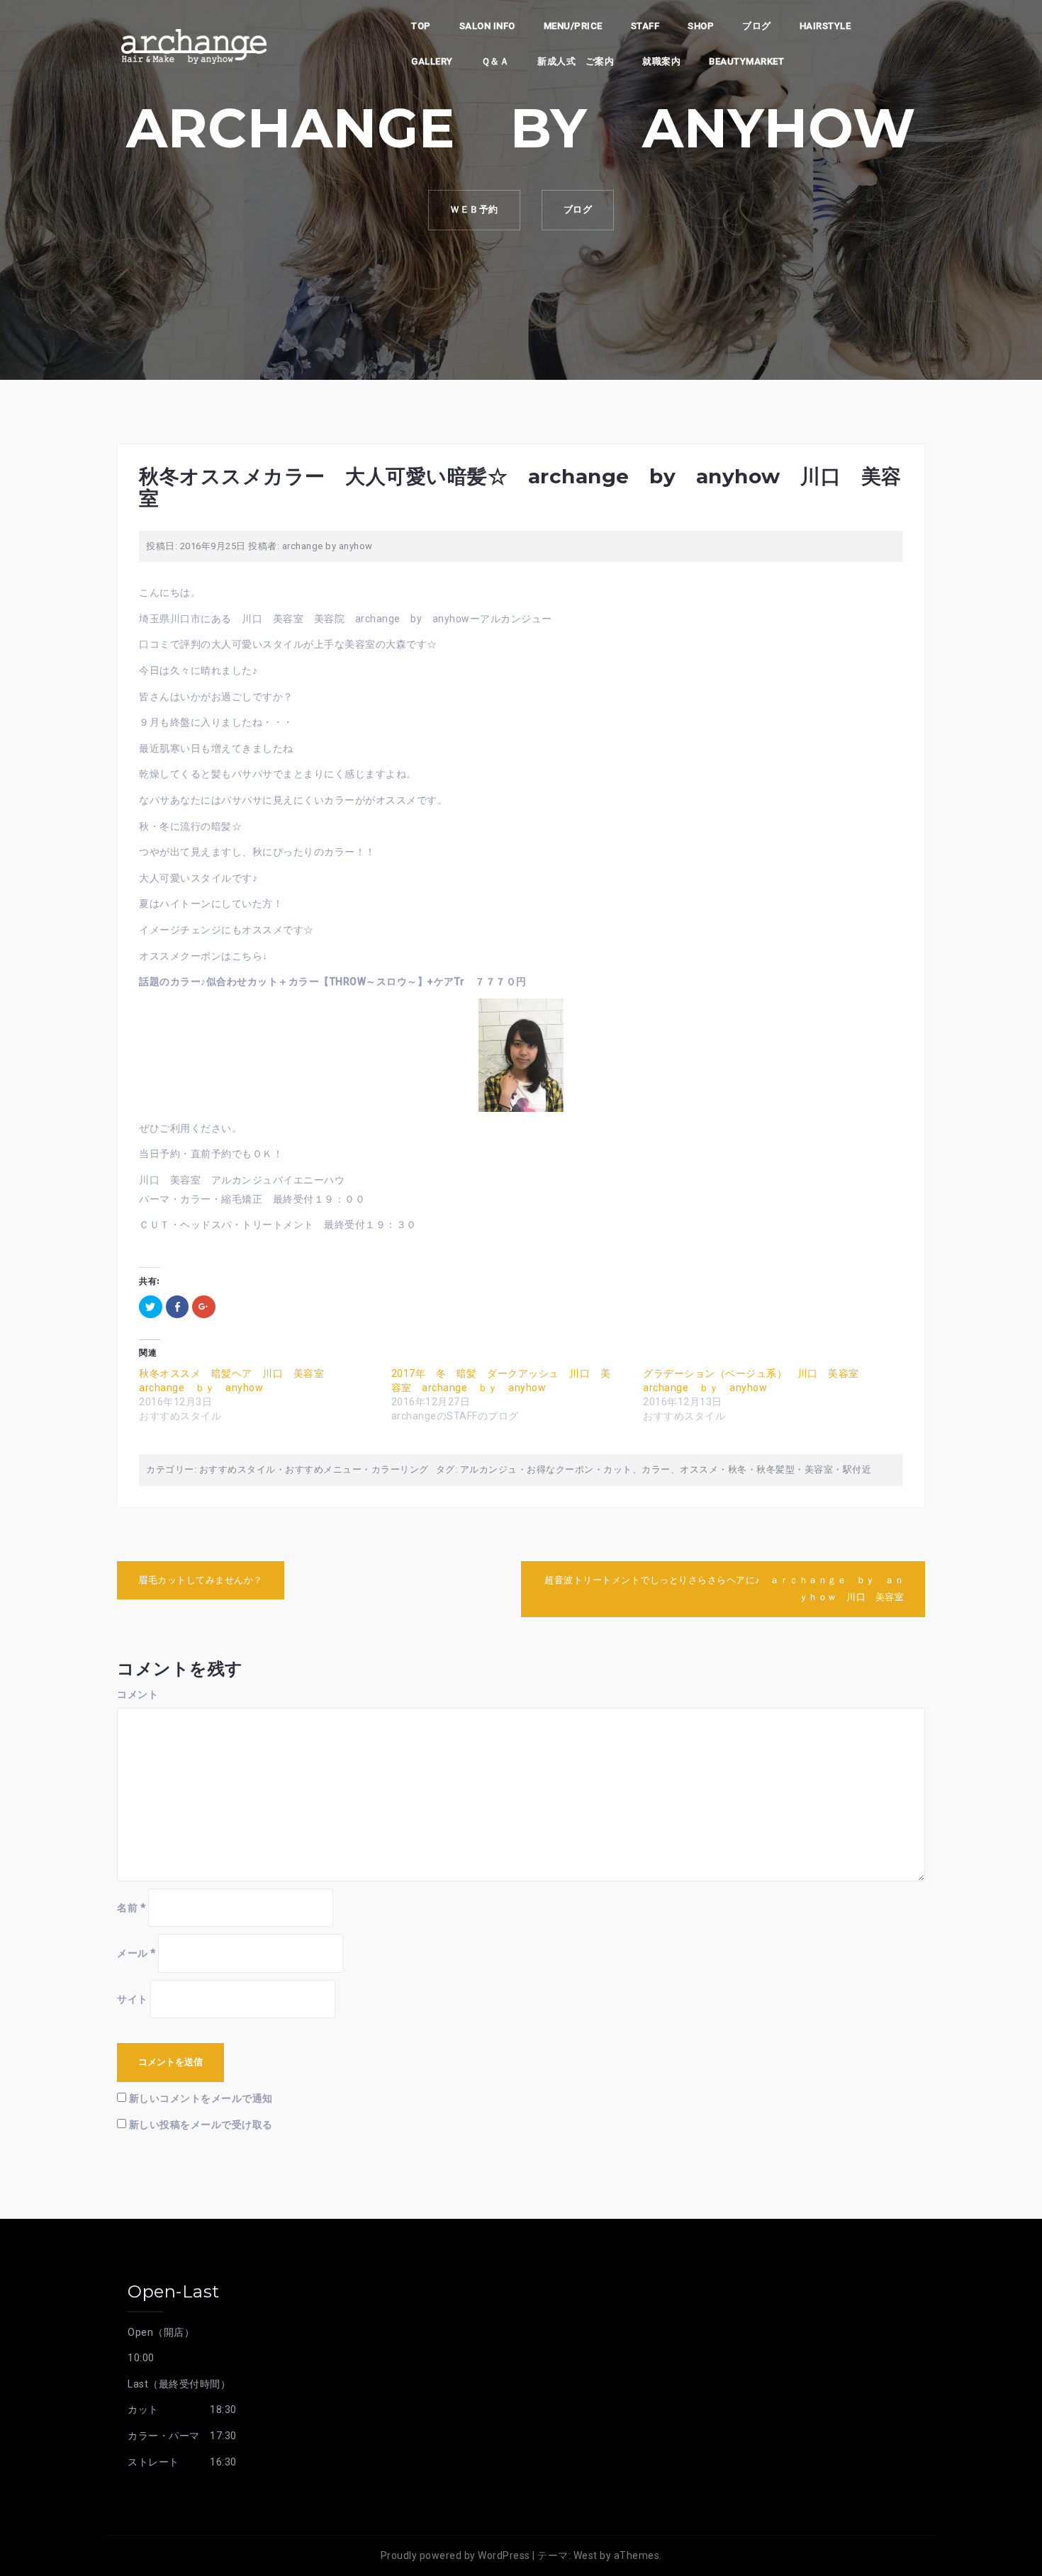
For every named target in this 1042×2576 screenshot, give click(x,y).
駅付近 (857, 1469)
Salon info (487, 26)
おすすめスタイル (237, 1469)
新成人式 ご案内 (576, 61)
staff (645, 26)
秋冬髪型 (775, 1469)
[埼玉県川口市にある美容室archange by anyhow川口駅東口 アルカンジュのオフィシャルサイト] (194, 45)
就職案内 (661, 61)
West (586, 2555)
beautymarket (746, 61)
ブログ (757, 26)
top (421, 26)
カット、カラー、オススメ (661, 1469)
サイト (133, 1999)
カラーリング (400, 1469)
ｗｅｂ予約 (474, 209)
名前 (131, 1908)
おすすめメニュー (323, 1469)
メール (136, 1953)
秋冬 (738, 1469)
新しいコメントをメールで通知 (201, 2098)
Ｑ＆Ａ (495, 61)
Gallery (432, 61)
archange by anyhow (327, 546)
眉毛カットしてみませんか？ (201, 1580)
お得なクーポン (560, 1469)
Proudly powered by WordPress (455, 2555)
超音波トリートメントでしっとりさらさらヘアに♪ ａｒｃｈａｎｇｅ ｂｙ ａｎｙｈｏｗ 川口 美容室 (724, 1589)
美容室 (819, 1469)
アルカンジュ (489, 1469)
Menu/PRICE (573, 26)
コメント (138, 1694)
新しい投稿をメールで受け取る (201, 2125)
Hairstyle (825, 26)
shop (701, 26)
